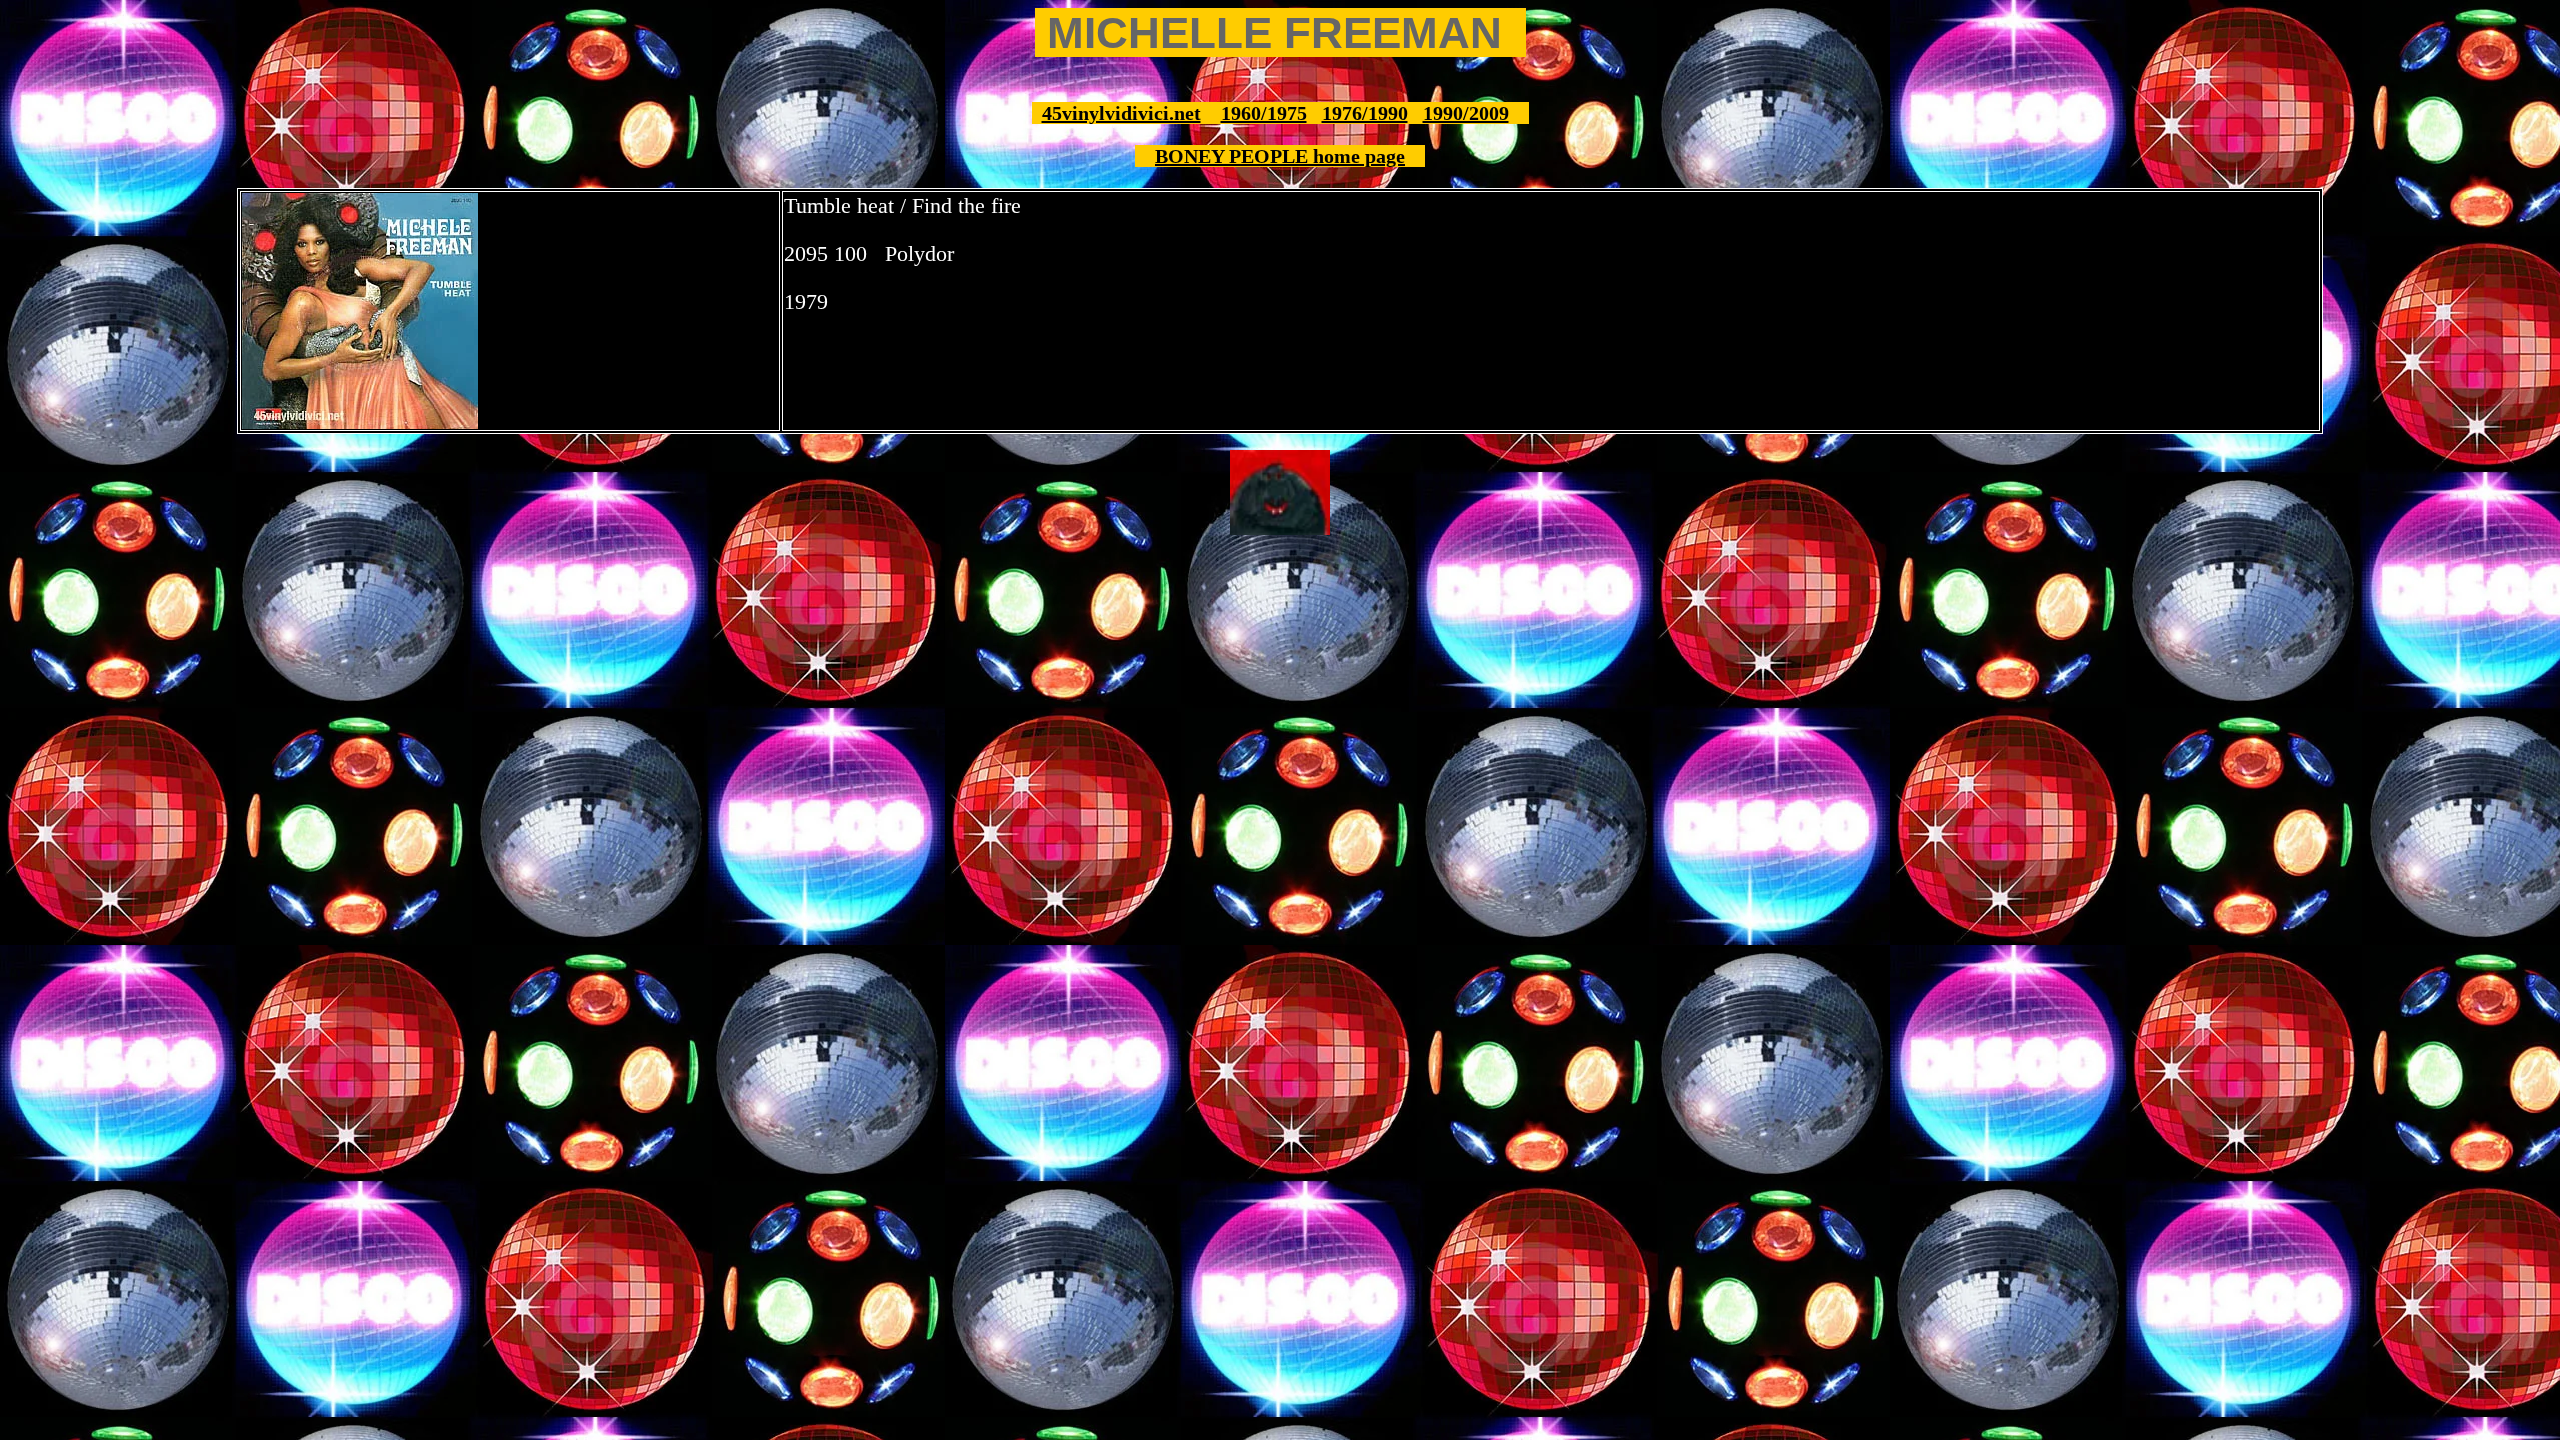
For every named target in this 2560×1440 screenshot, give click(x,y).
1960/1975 (1264, 113)
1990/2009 (1466, 113)
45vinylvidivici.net (1121, 113)
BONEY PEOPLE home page (1280, 156)
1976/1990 (1365, 113)
